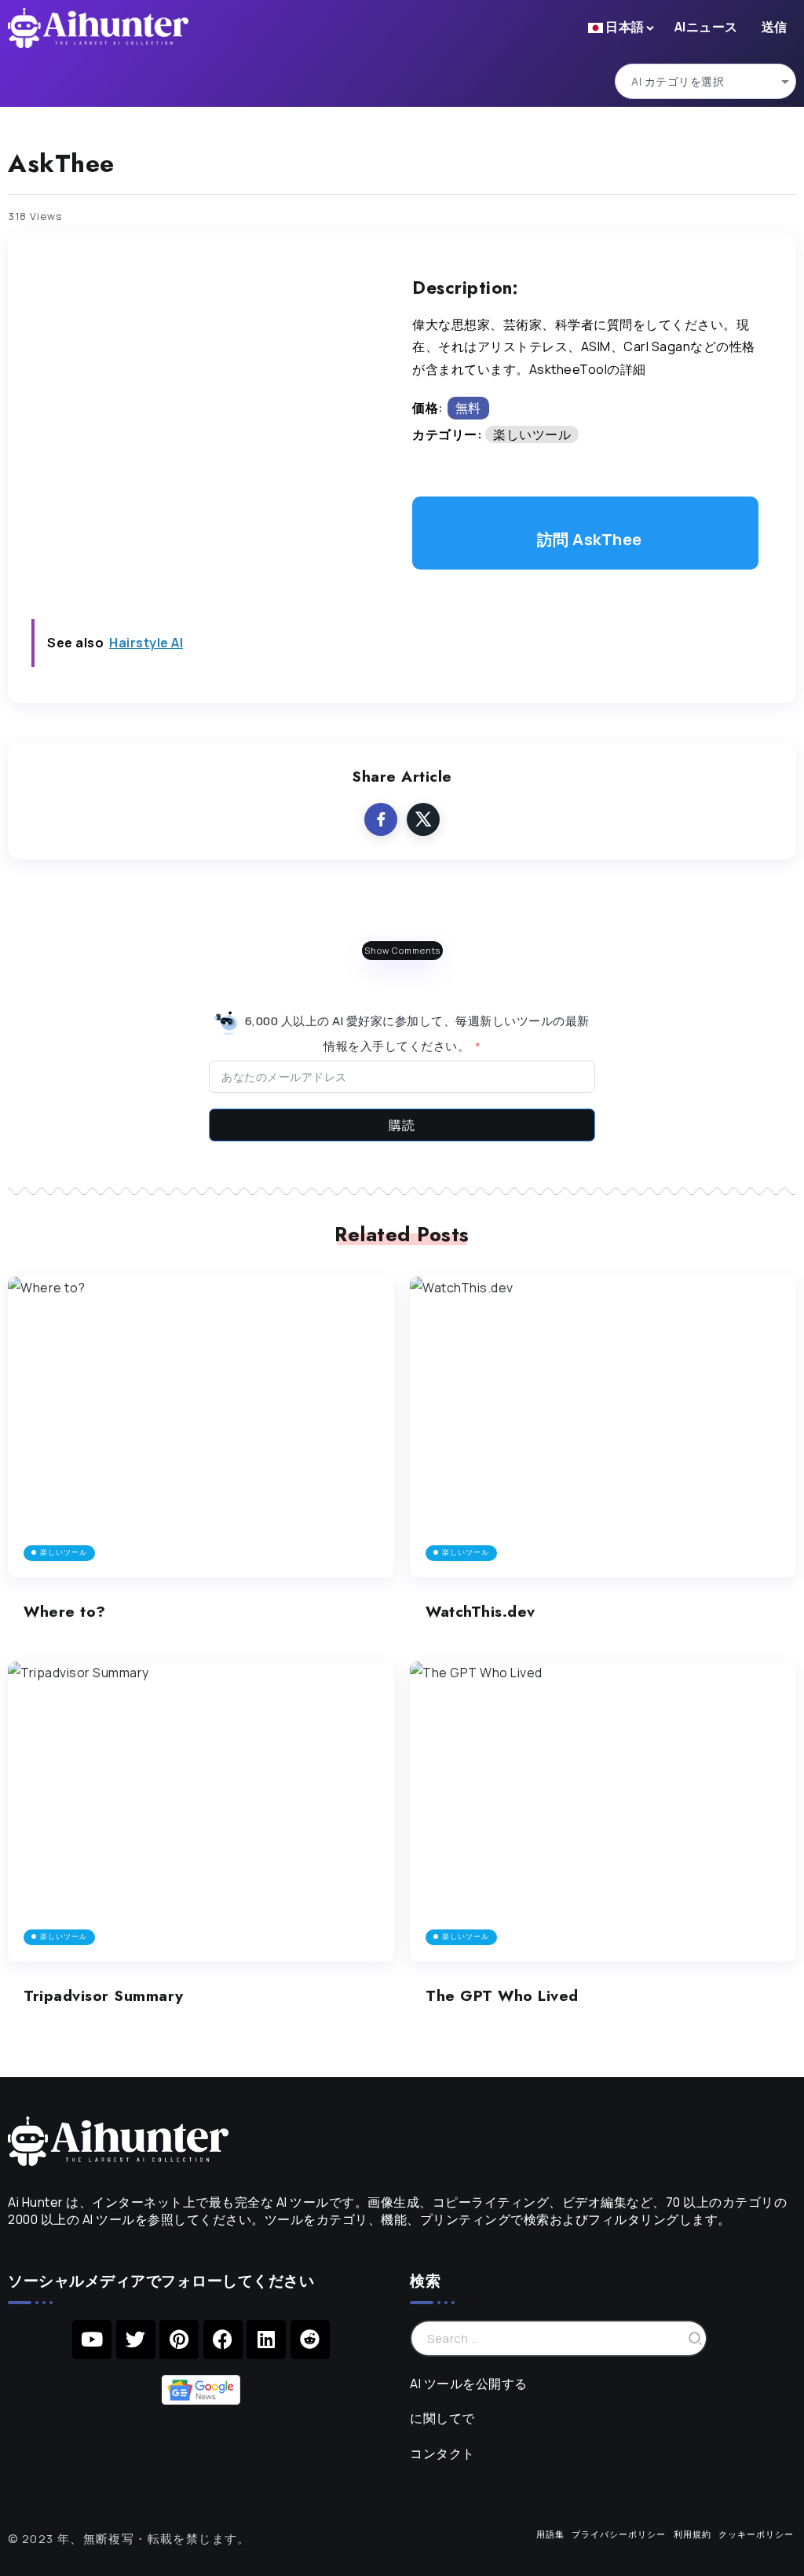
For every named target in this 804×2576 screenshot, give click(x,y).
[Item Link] (201, 1427)
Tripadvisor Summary (104, 1995)
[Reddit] (310, 2340)
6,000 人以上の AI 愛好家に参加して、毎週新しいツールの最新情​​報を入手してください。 (416, 1033)
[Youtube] (92, 2340)
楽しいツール (532, 434)
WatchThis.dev (481, 1611)
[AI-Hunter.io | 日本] (118, 2140)
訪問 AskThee (590, 539)
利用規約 (693, 2534)
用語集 (550, 2534)
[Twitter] (136, 2340)
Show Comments (402, 950)
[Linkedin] (266, 2340)
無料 (468, 408)
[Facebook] (223, 2340)
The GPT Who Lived (502, 1995)
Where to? (65, 1611)
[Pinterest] (179, 2340)
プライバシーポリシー (619, 2534)
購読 (402, 1125)
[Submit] (696, 2338)
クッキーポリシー (756, 2534)
